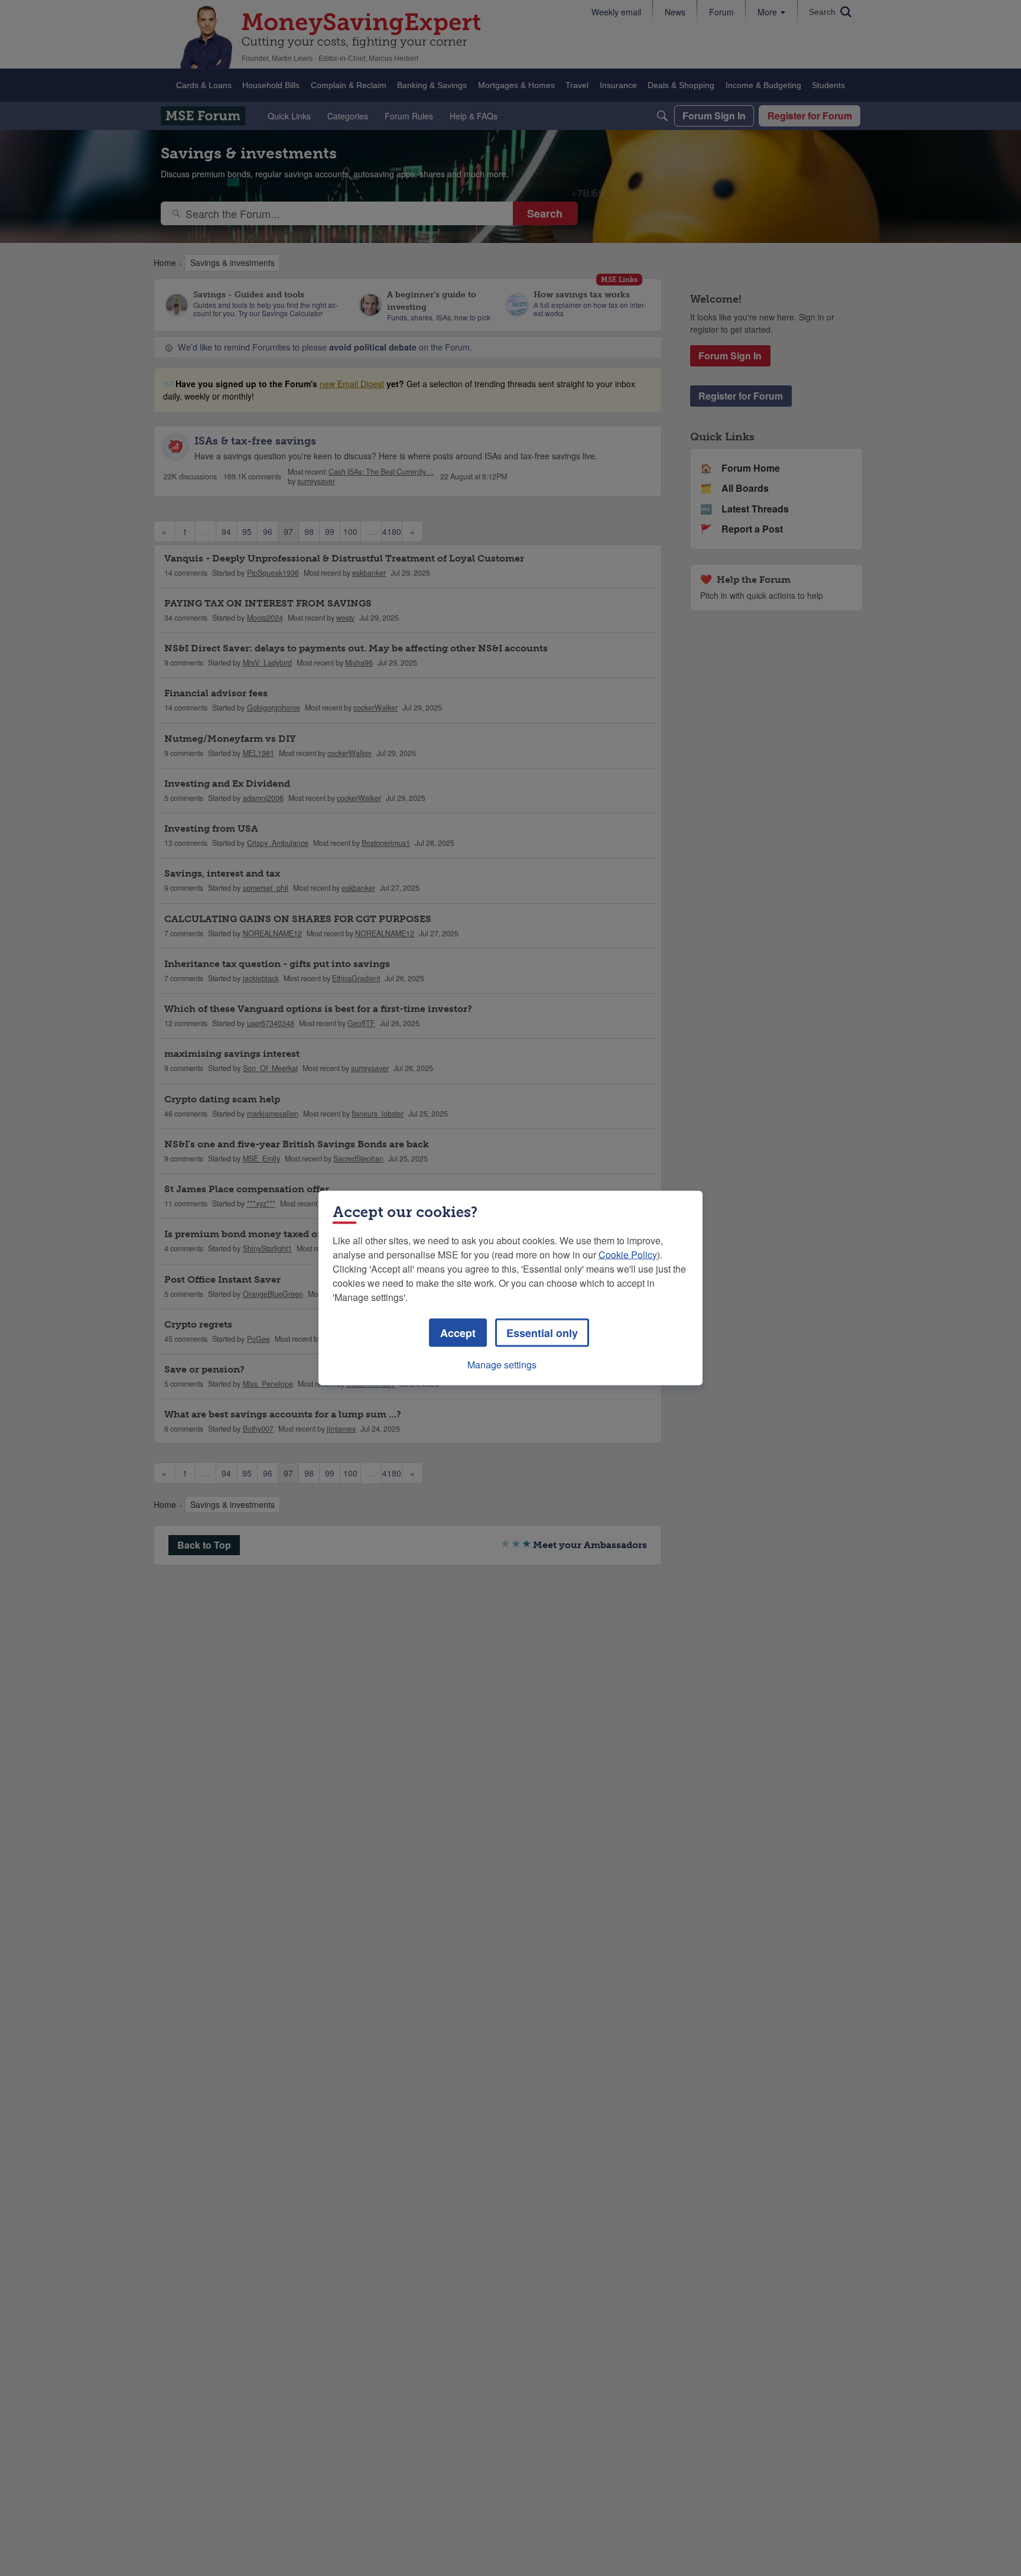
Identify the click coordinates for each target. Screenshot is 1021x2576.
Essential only (542, 1333)
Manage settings (502, 1365)
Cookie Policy (628, 1255)
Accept (458, 1333)
